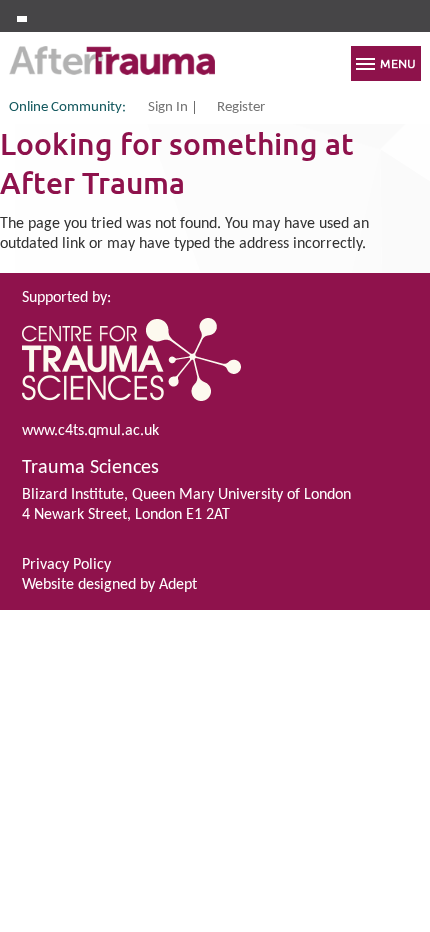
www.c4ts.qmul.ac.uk (90, 431)
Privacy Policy (66, 565)
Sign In (168, 108)
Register (241, 108)
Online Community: (67, 107)
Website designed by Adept (109, 585)
